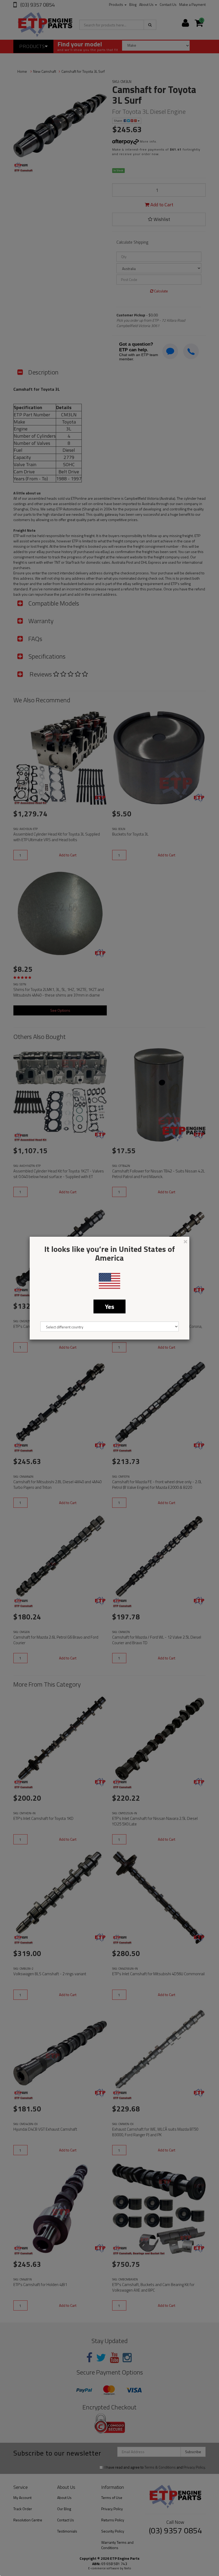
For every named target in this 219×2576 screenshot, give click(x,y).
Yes (110, 1306)
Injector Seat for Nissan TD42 (37, 2555)
